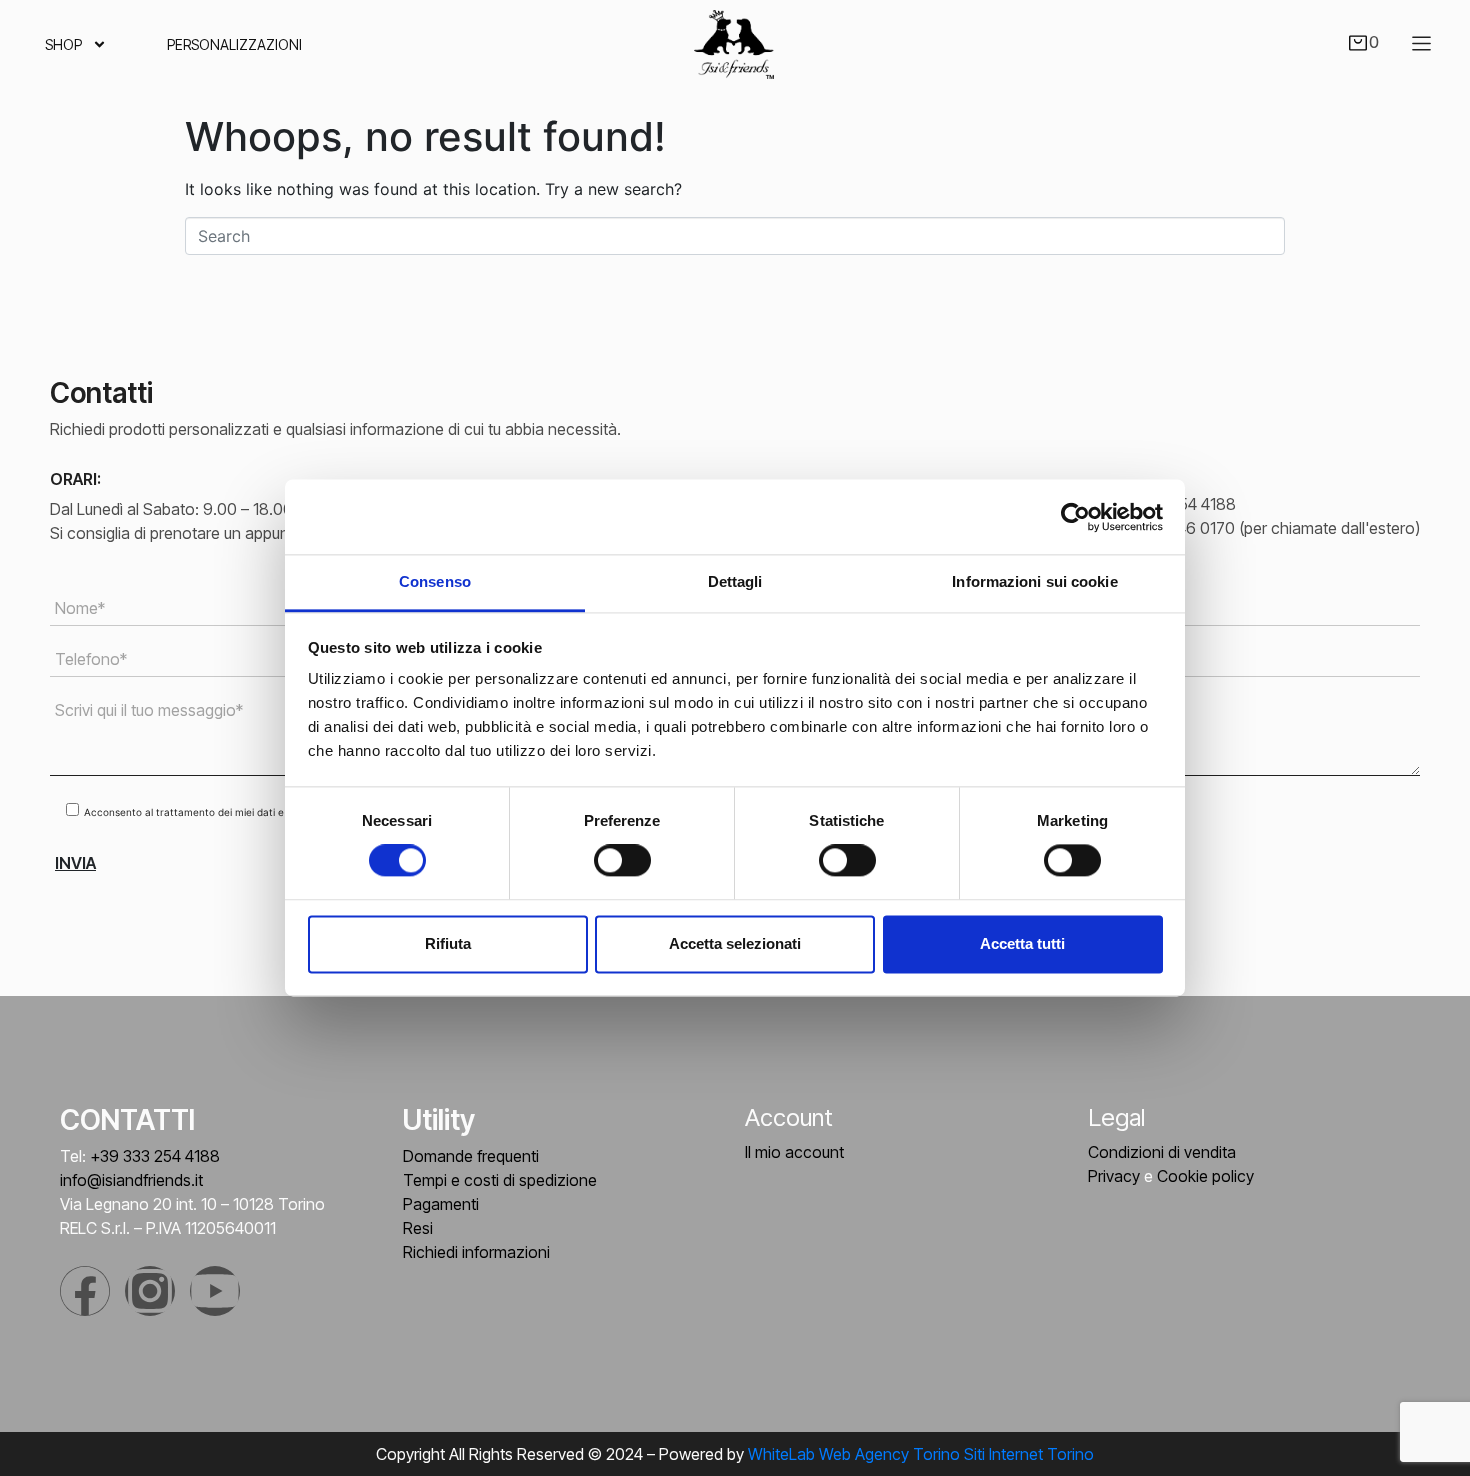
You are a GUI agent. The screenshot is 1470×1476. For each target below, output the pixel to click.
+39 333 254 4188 (155, 1156)
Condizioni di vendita (1162, 1152)
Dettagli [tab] (735, 581)
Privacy (1114, 1176)
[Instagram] (150, 1291)
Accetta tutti (1022, 943)
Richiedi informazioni (476, 1252)
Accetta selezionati (735, 943)
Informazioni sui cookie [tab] (1034, 581)
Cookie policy (1205, 1176)
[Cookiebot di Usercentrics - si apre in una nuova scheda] (1075, 517)
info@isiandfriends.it (131, 1180)
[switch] (622, 861)
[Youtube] (215, 1291)
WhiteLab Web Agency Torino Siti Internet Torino (921, 1454)
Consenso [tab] (435, 581)
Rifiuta (448, 943)
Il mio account (794, 1152)
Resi (418, 1228)
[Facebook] (85, 1291)
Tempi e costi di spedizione (500, 1180)
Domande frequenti (471, 1156)
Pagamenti (441, 1204)
